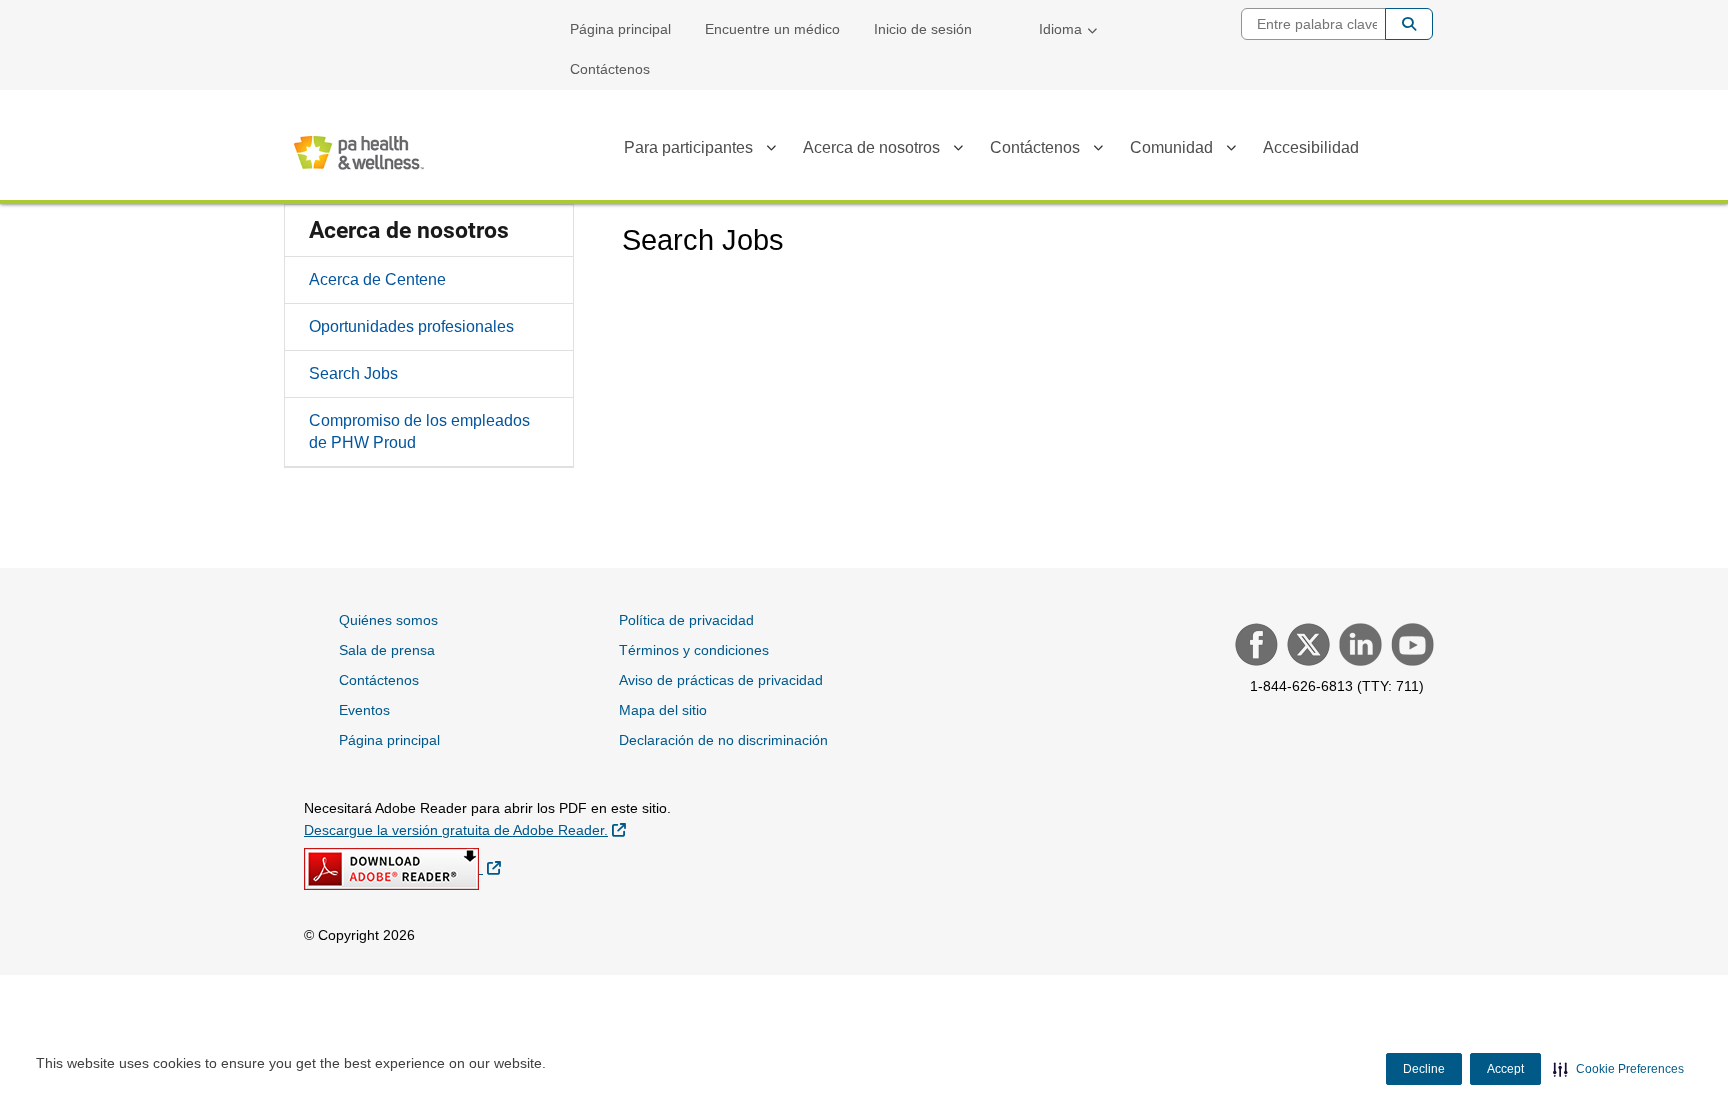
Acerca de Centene (377, 279)
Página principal (620, 29)
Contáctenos (610, 69)
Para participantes (688, 147)
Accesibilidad (1311, 147)
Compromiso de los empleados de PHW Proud (419, 431)
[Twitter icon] (1306, 647)
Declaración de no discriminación (723, 740)
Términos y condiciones (694, 650)
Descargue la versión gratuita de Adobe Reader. (465, 829)
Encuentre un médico (772, 29)
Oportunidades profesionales (411, 326)
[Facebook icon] (1254, 647)
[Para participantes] (771, 151)
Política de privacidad (686, 620)
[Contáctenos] (1098, 151)
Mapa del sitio (663, 710)
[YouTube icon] (1410, 647)
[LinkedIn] (1358, 647)
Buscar (1409, 24)
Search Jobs (353, 373)
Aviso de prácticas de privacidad (721, 680)
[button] (1618, 1069)
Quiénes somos (388, 620)
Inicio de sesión (923, 29)
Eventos (364, 710)
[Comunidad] (1231, 151)
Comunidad (1171, 147)
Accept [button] (1505, 1069)
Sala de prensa (387, 650)
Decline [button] (1424, 1069)
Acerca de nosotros (871, 147)
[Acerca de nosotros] (958, 151)
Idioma (1060, 29)
